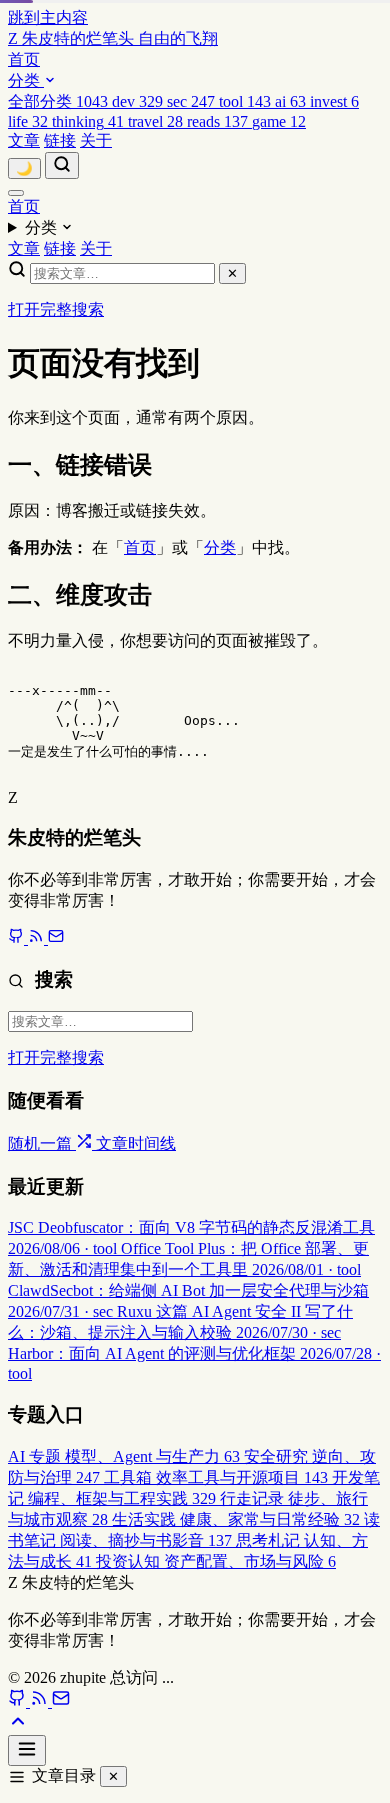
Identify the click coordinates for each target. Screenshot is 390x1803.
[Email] (56, 938)
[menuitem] (60, 101)
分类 (26, 80)
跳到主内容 (48, 17)
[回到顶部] (18, 1725)
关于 (96, 140)
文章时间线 (136, 1143)
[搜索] (62, 165)
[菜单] (16, 193)
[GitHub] (18, 938)
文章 (24, 140)
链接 (60, 140)
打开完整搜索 (56, 309)
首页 (24, 59)
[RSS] (38, 938)
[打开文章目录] (27, 1750)
